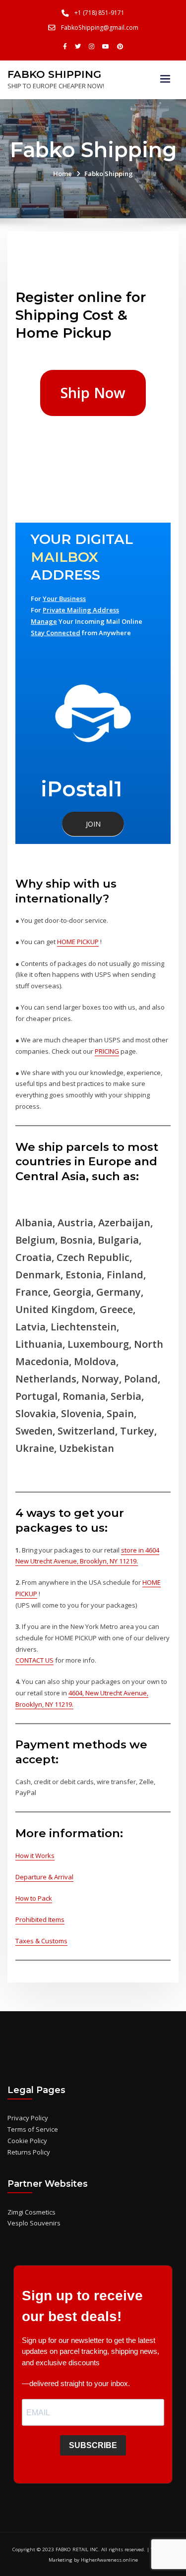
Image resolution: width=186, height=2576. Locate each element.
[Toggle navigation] (165, 79)
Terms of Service (33, 2129)
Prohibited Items (40, 1919)
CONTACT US (34, 1660)
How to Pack (34, 1898)
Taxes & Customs (41, 1941)
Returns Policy (29, 2152)
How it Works (35, 1856)
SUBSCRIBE (93, 2445)
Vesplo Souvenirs (34, 2223)
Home (62, 174)
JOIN (93, 824)
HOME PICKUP (78, 942)
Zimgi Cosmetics (31, 2212)
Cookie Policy (27, 2141)
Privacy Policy (28, 2118)
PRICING (107, 1051)
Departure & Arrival (44, 1877)
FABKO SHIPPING (54, 74)
